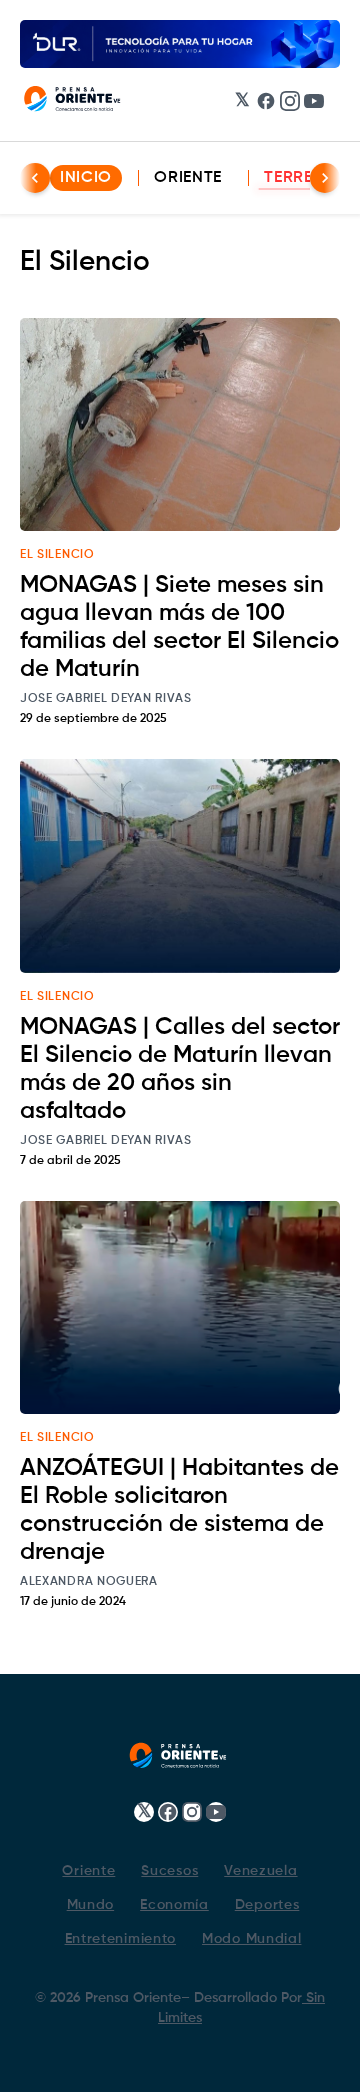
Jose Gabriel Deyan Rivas (106, 699)
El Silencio (57, 555)
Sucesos (169, 1871)
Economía (174, 1905)
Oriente (188, 178)
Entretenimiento (121, 1939)
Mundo (91, 1905)
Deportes (267, 1905)
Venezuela (260, 1871)
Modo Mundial (251, 1939)
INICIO (86, 178)
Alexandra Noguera (89, 1582)
